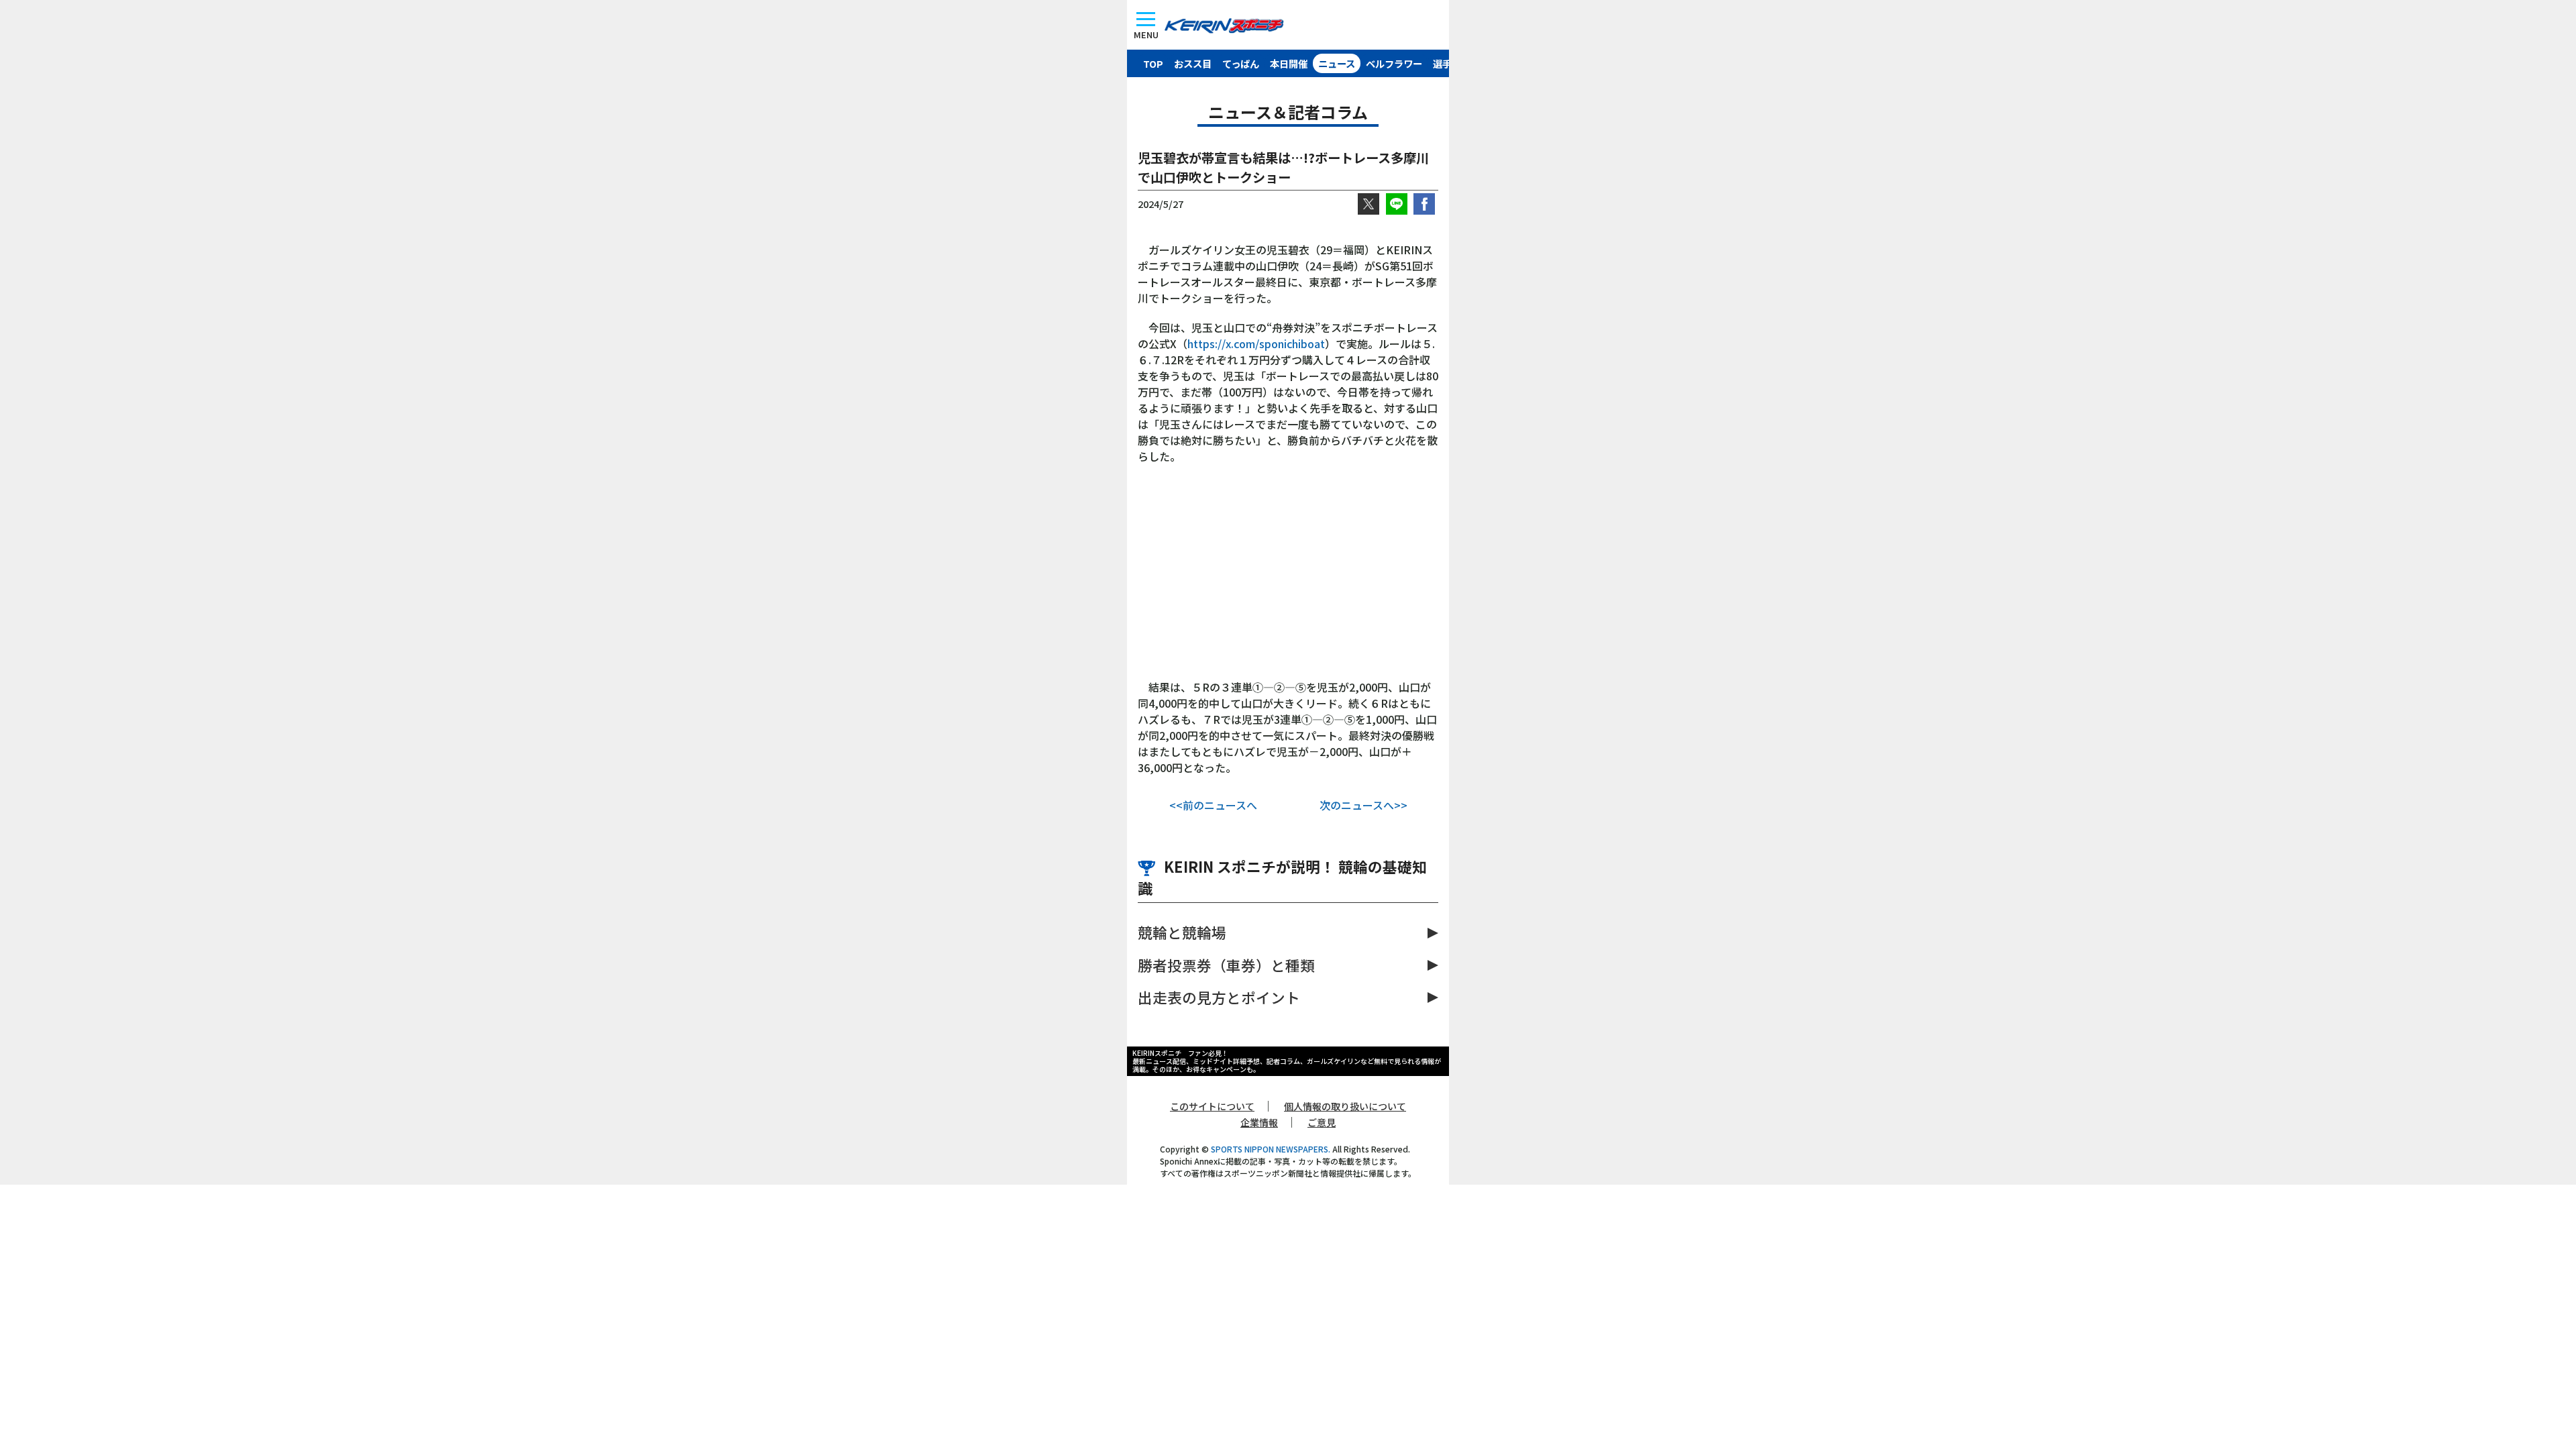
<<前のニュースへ (1213, 805)
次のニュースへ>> (1363, 805)
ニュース (1337, 63)
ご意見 (1322, 1122)
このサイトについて (1212, 1106)
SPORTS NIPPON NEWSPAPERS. (1271, 1149)
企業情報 (1259, 1122)
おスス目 (1193, 63)
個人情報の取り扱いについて (1345, 1106)
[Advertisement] (1288, 578)
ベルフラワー (1394, 63)
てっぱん (1241, 63)
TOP (1153, 63)
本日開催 (1289, 63)
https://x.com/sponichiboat (1256, 343)
